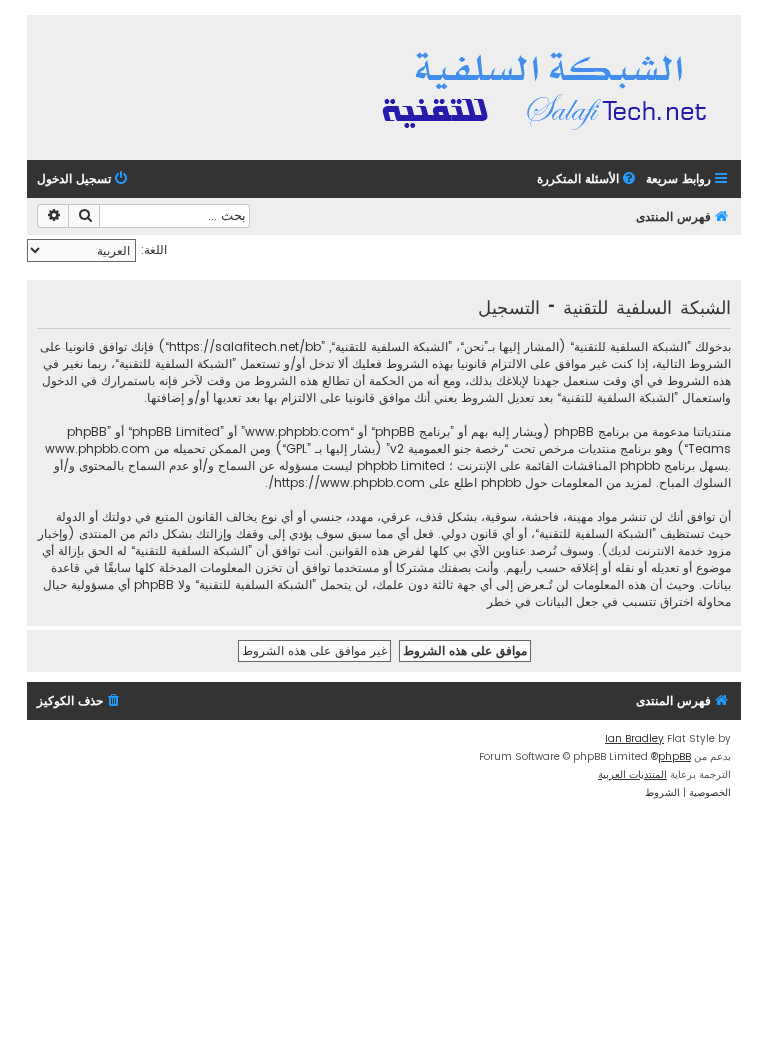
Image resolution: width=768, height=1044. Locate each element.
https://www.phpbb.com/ (346, 482)
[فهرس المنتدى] (547, 87)
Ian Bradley (634, 738)
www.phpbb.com (97, 448)
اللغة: (154, 249)
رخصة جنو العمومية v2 (447, 448)
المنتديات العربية (632, 774)
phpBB (674, 756)
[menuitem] (588, 179)
